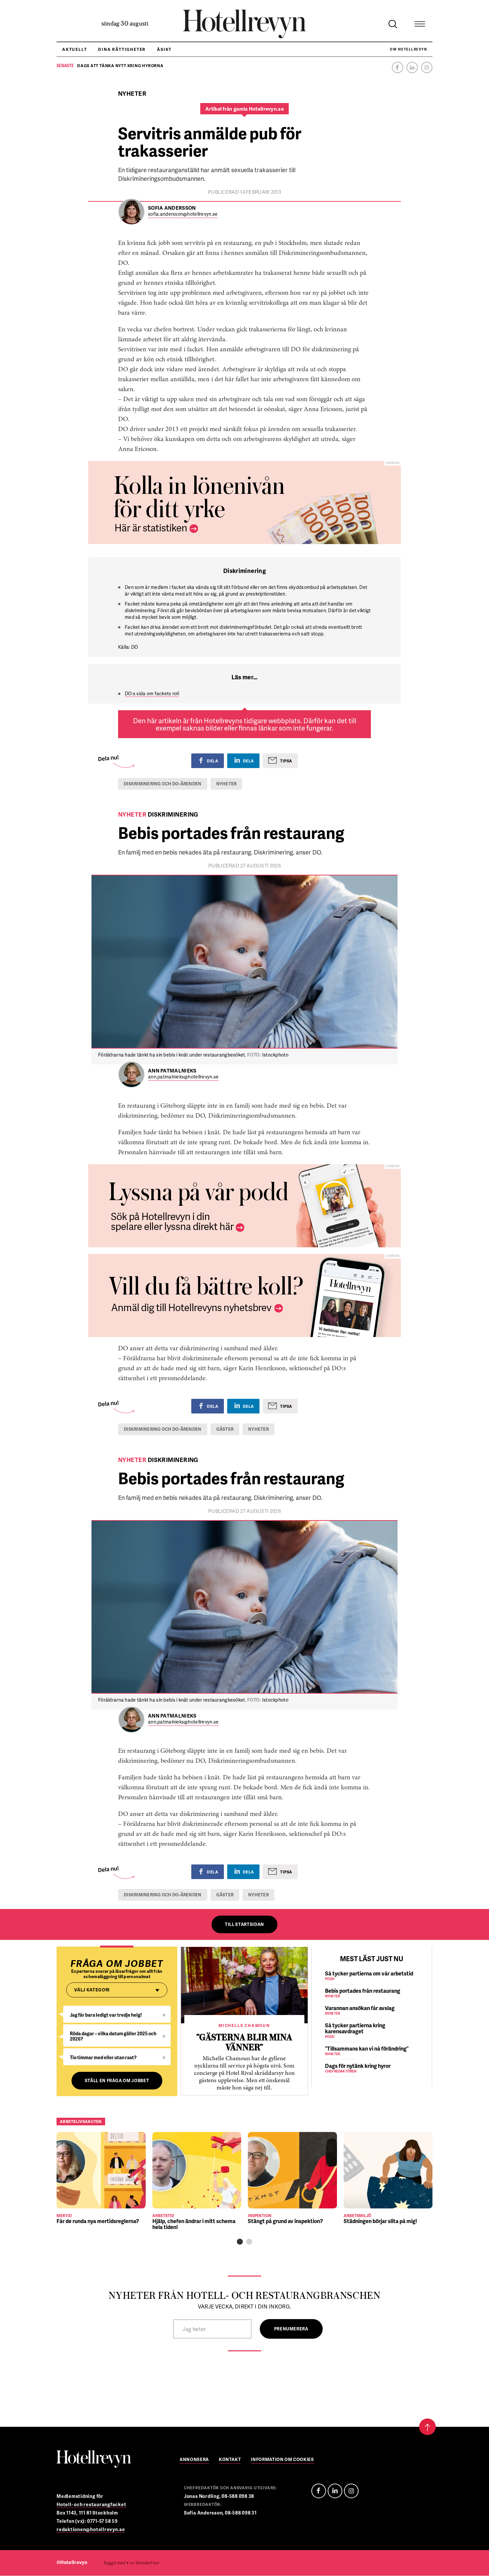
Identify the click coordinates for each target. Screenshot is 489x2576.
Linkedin (412, 67)
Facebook (398, 67)
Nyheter (227, 784)
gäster (225, 1429)
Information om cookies (282, 2460)
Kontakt (230, 2460)
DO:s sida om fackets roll (152, 693)
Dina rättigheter (122, 49)
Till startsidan (244, 1924)
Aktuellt (75, 49)
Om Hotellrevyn (408, 49)
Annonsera (194, 2460)
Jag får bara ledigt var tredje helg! (106, 2015)
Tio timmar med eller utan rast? (103, 2057)
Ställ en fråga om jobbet (117, 2080)
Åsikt (164, 49)
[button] (240, 2242)
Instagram (427, 67)
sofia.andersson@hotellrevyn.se (183, 214)
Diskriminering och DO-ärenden (163, 784)
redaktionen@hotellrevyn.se (91, 2529)
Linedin (335, 2491)
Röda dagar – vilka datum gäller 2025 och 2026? (113, 2036)
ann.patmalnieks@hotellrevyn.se (183, 1077)
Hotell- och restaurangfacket (91, 2504)
